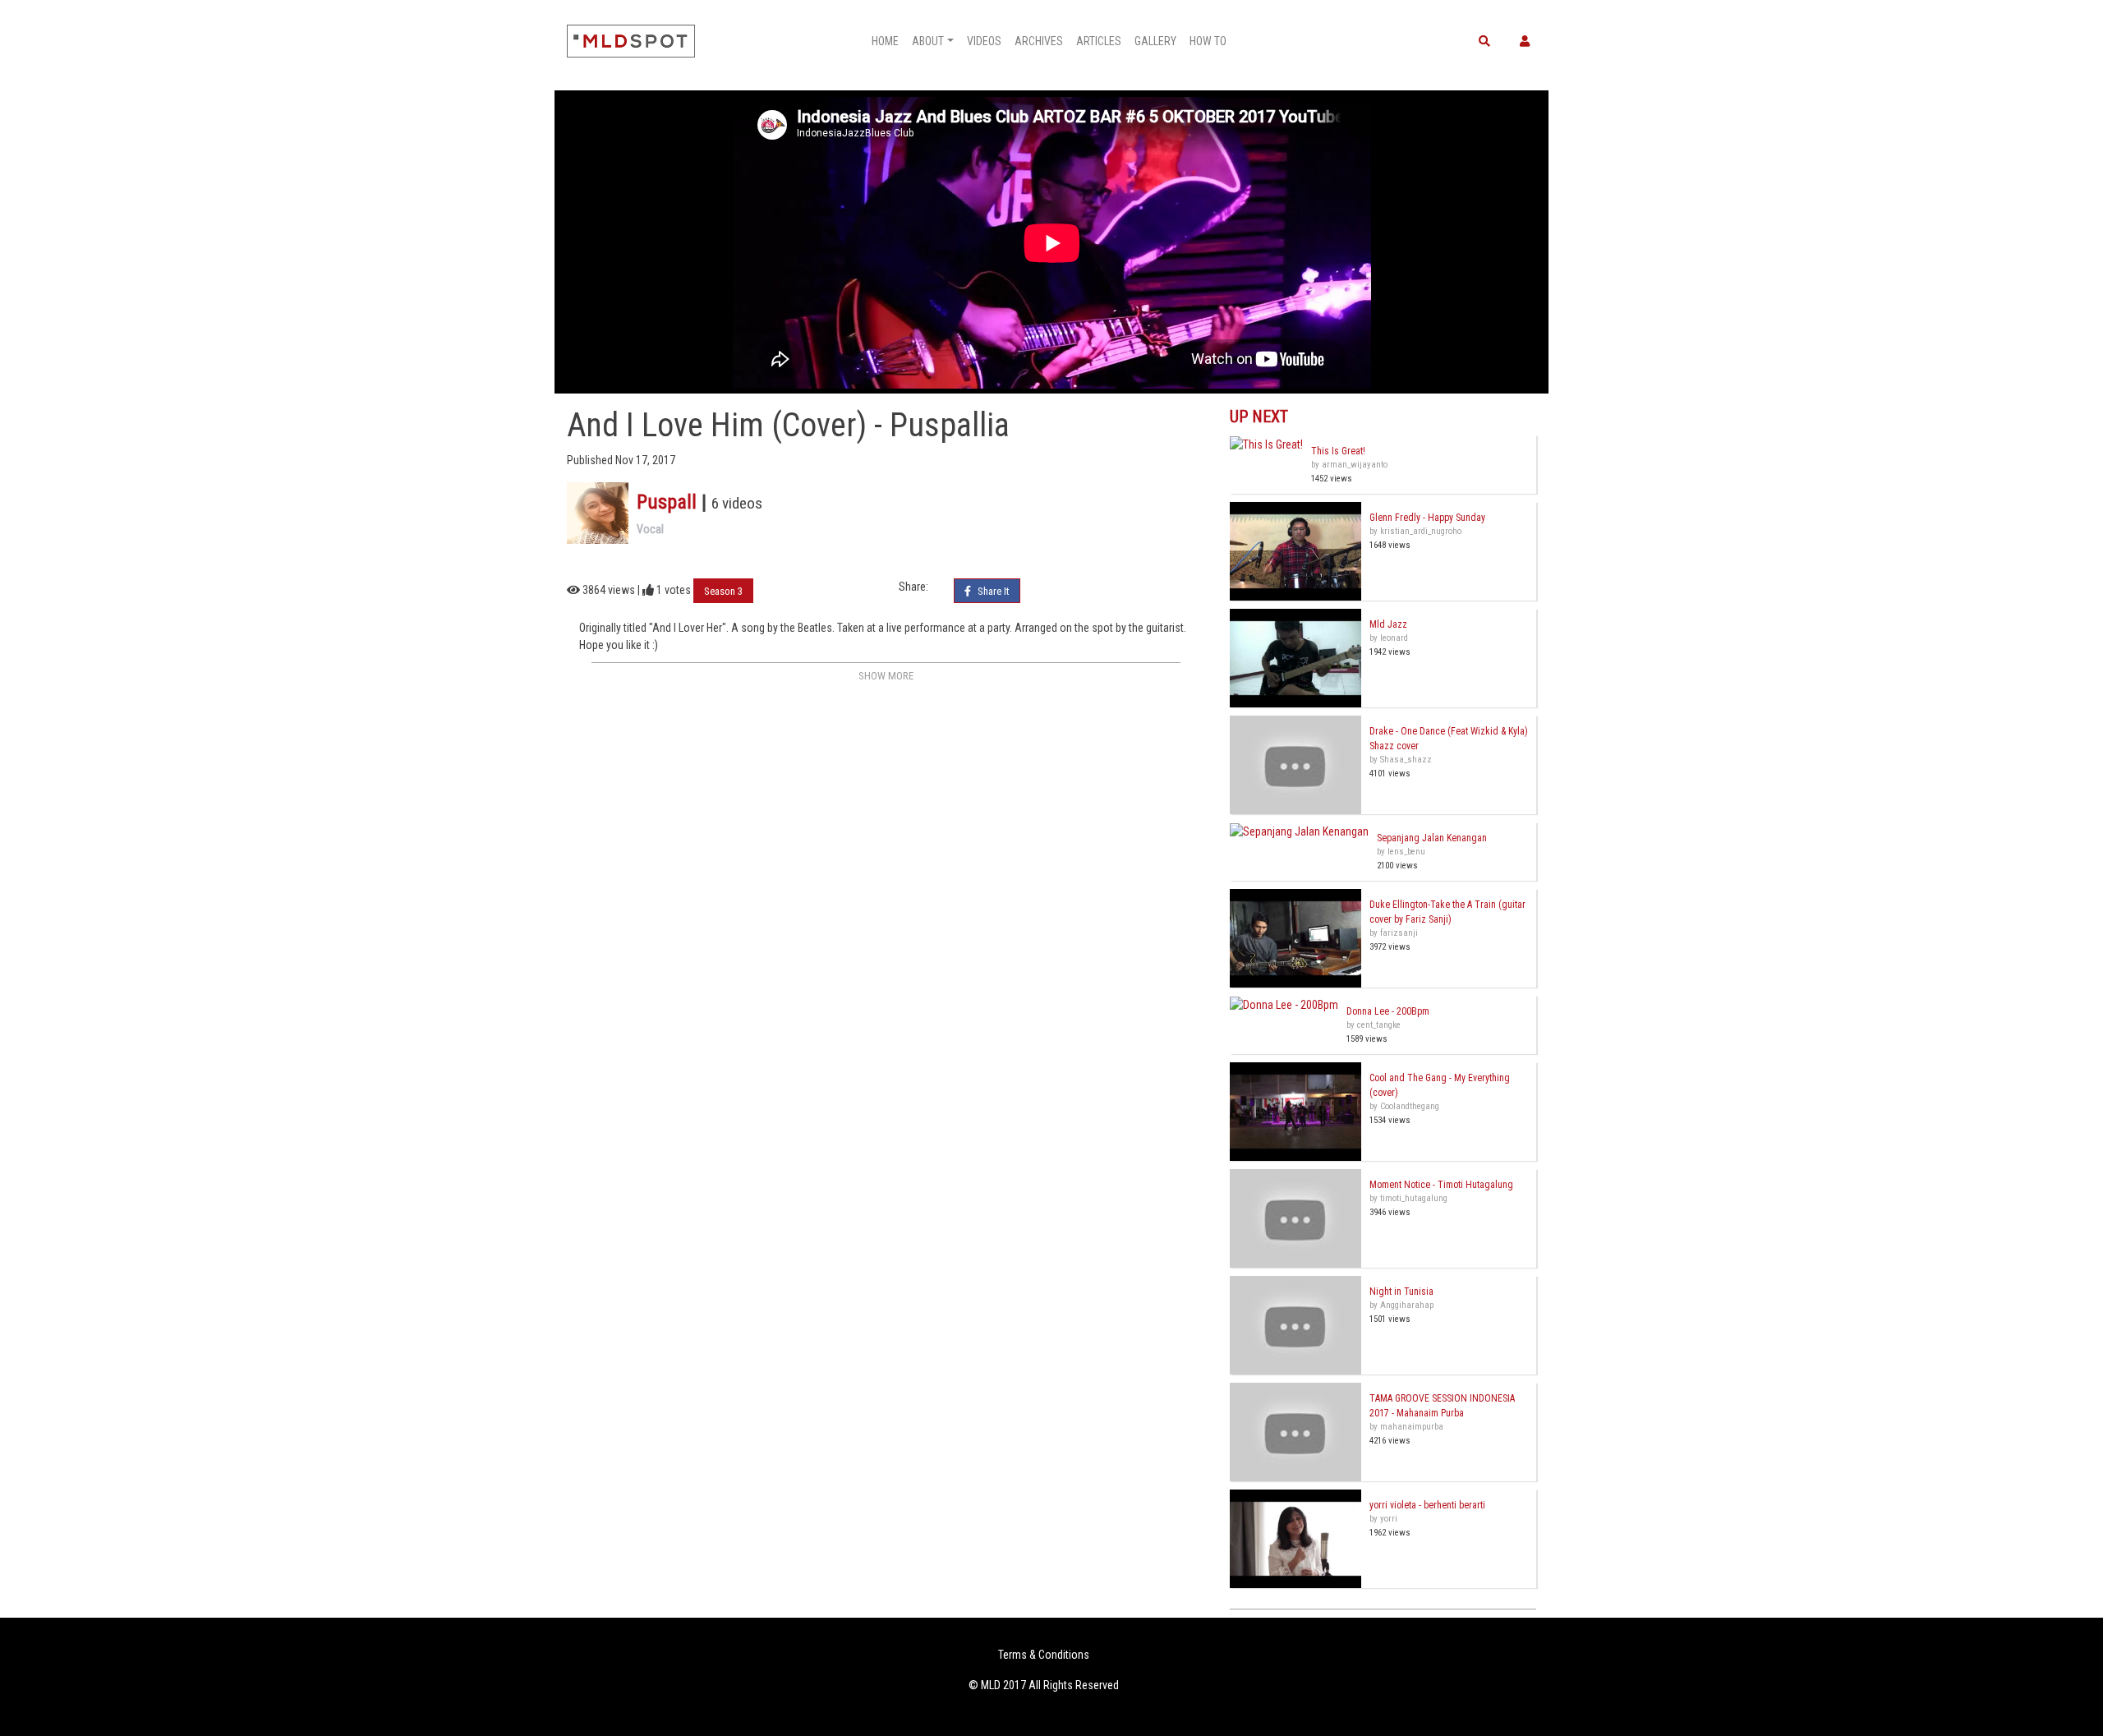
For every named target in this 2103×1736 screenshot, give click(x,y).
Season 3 (723, 591)
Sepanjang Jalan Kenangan (1432, 838)
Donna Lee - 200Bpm (1388, 1011)
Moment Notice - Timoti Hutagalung (1441, 1185)
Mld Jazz (1388, 624)
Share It (992, 591)
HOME (885, 41)
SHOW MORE (886, 676)
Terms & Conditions (1044, 1655)
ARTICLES (1099, 41)
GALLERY (1155, 41)
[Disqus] (886, 893)
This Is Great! (1338, 451)
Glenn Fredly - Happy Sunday (1427, 518)
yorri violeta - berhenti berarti (1427, 1505)
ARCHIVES (1039, 41)
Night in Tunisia (1401, 1292)
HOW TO (1208, 41)
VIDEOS (984, 41)
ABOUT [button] (928, 41)
